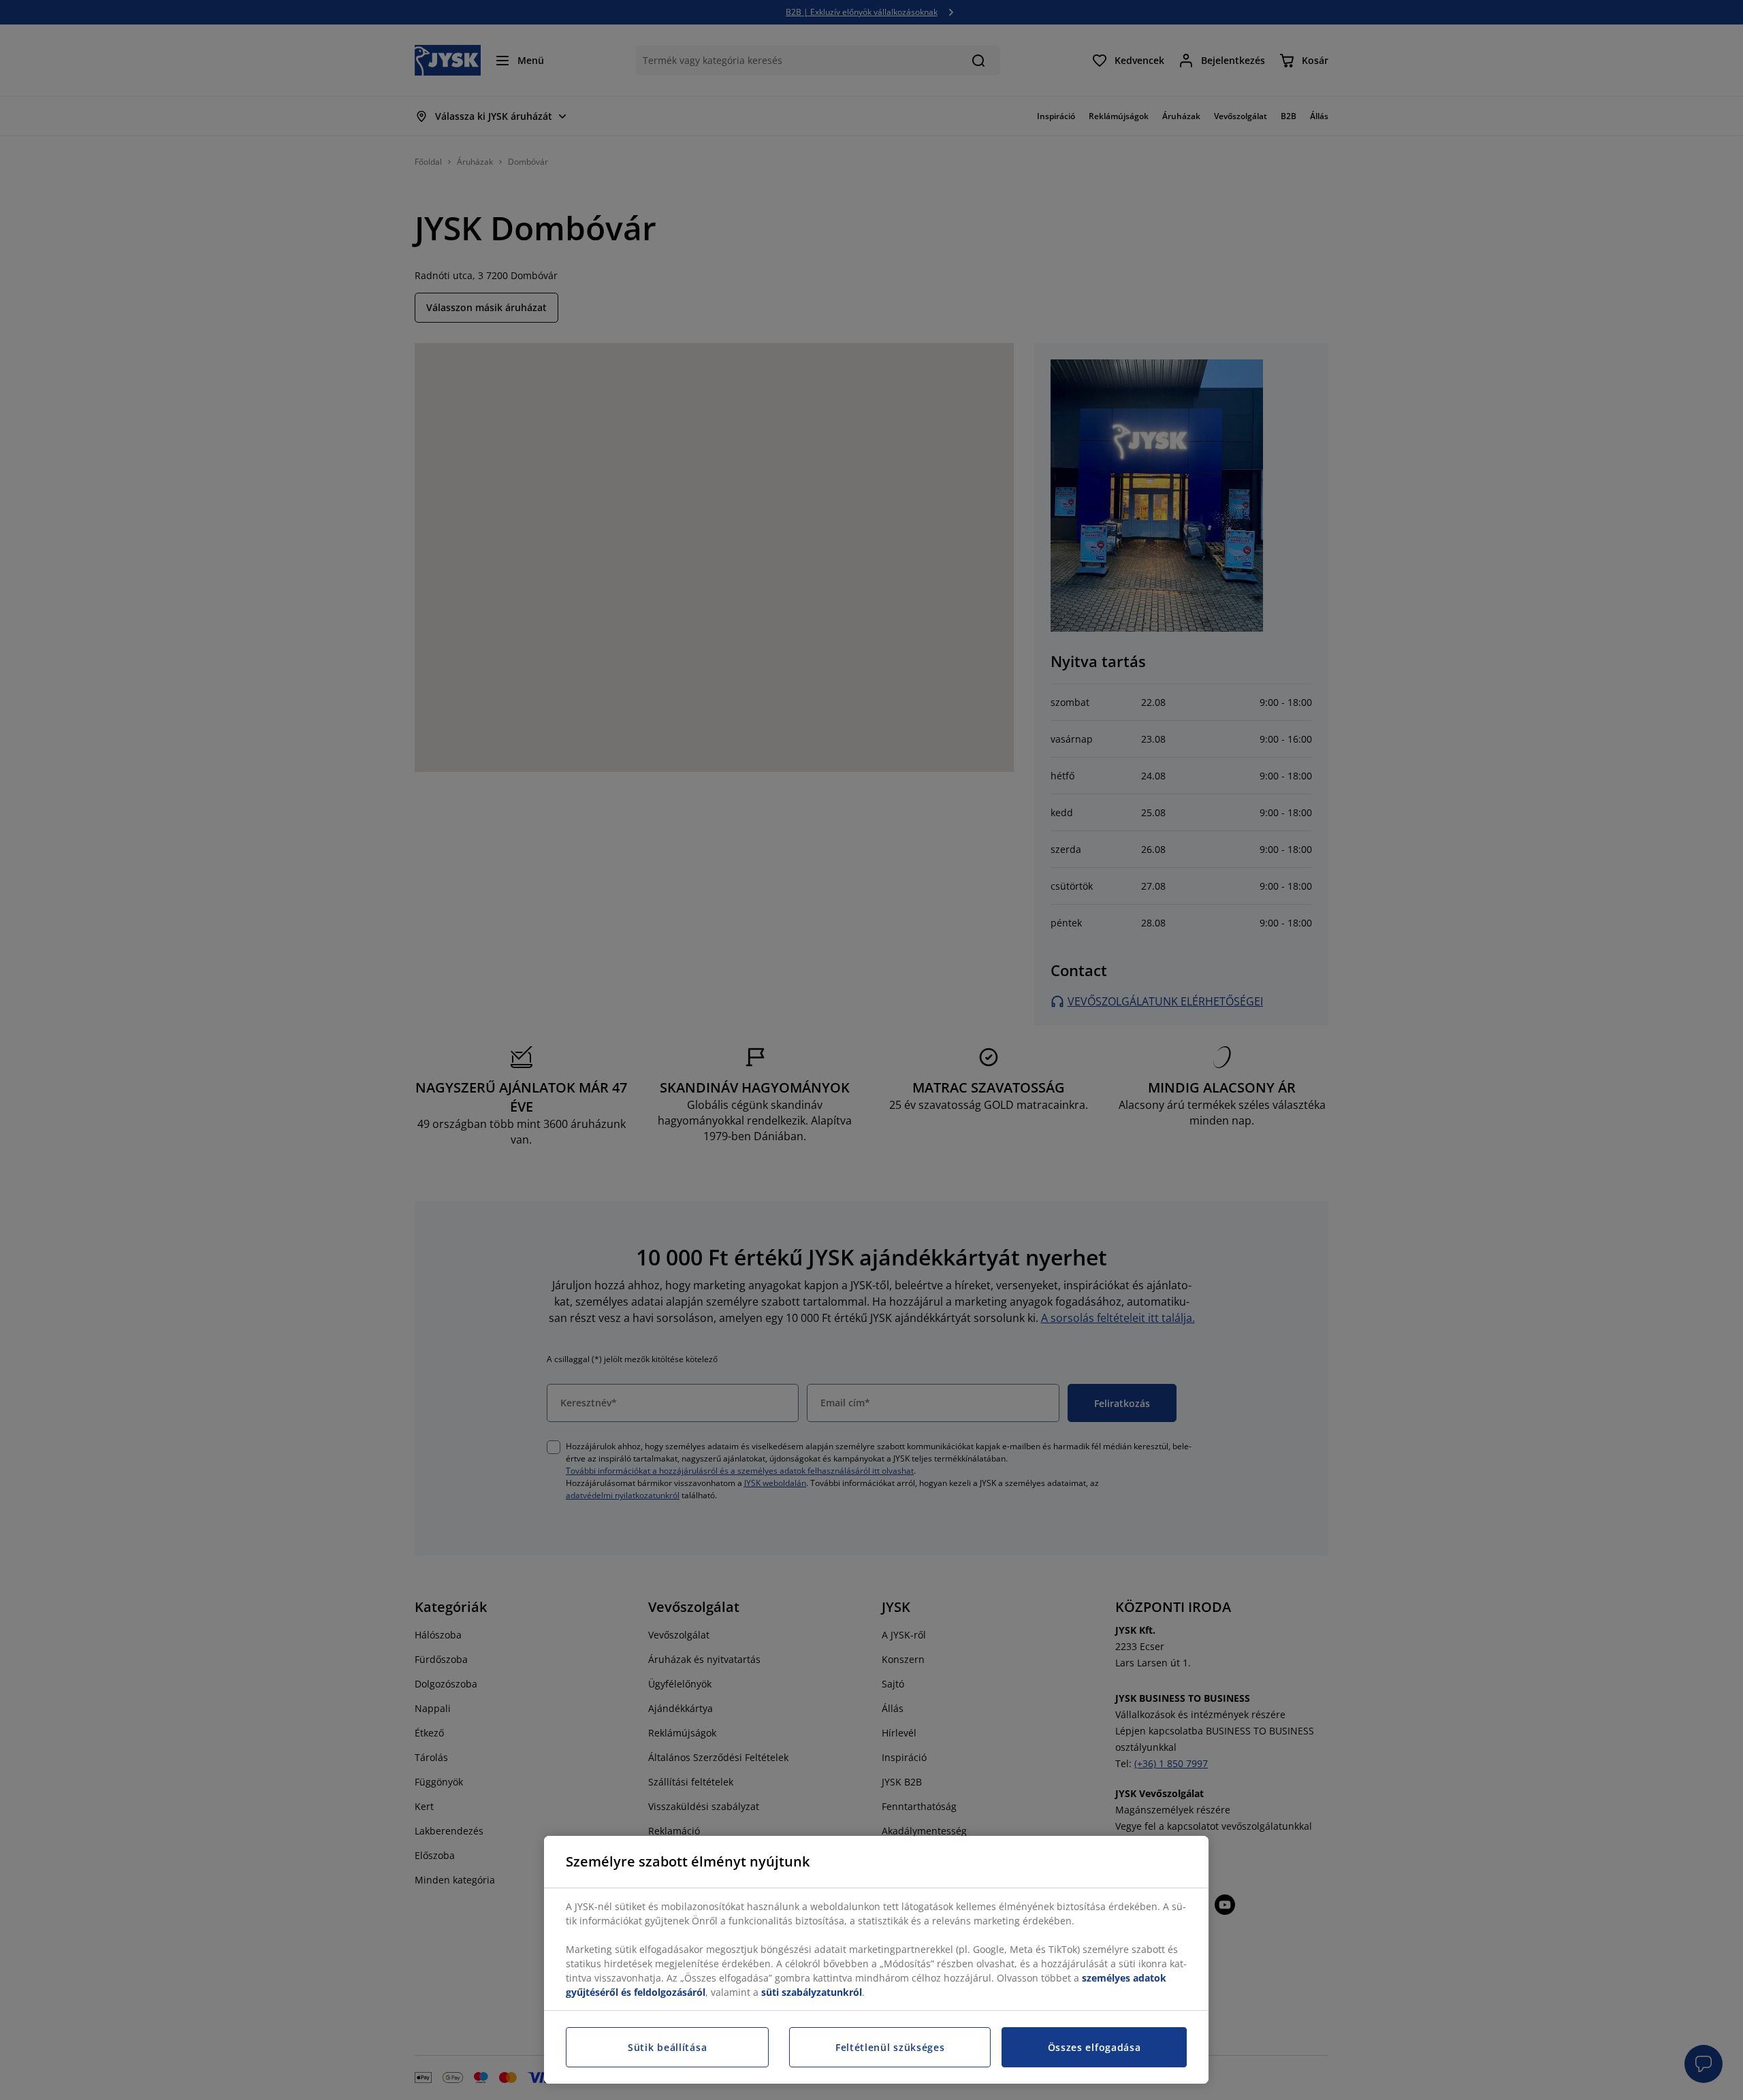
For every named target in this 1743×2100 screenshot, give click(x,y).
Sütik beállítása (667, 2047)
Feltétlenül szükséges (890, 2047)
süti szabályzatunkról (812, 1992)
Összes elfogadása (1094, 2047)
